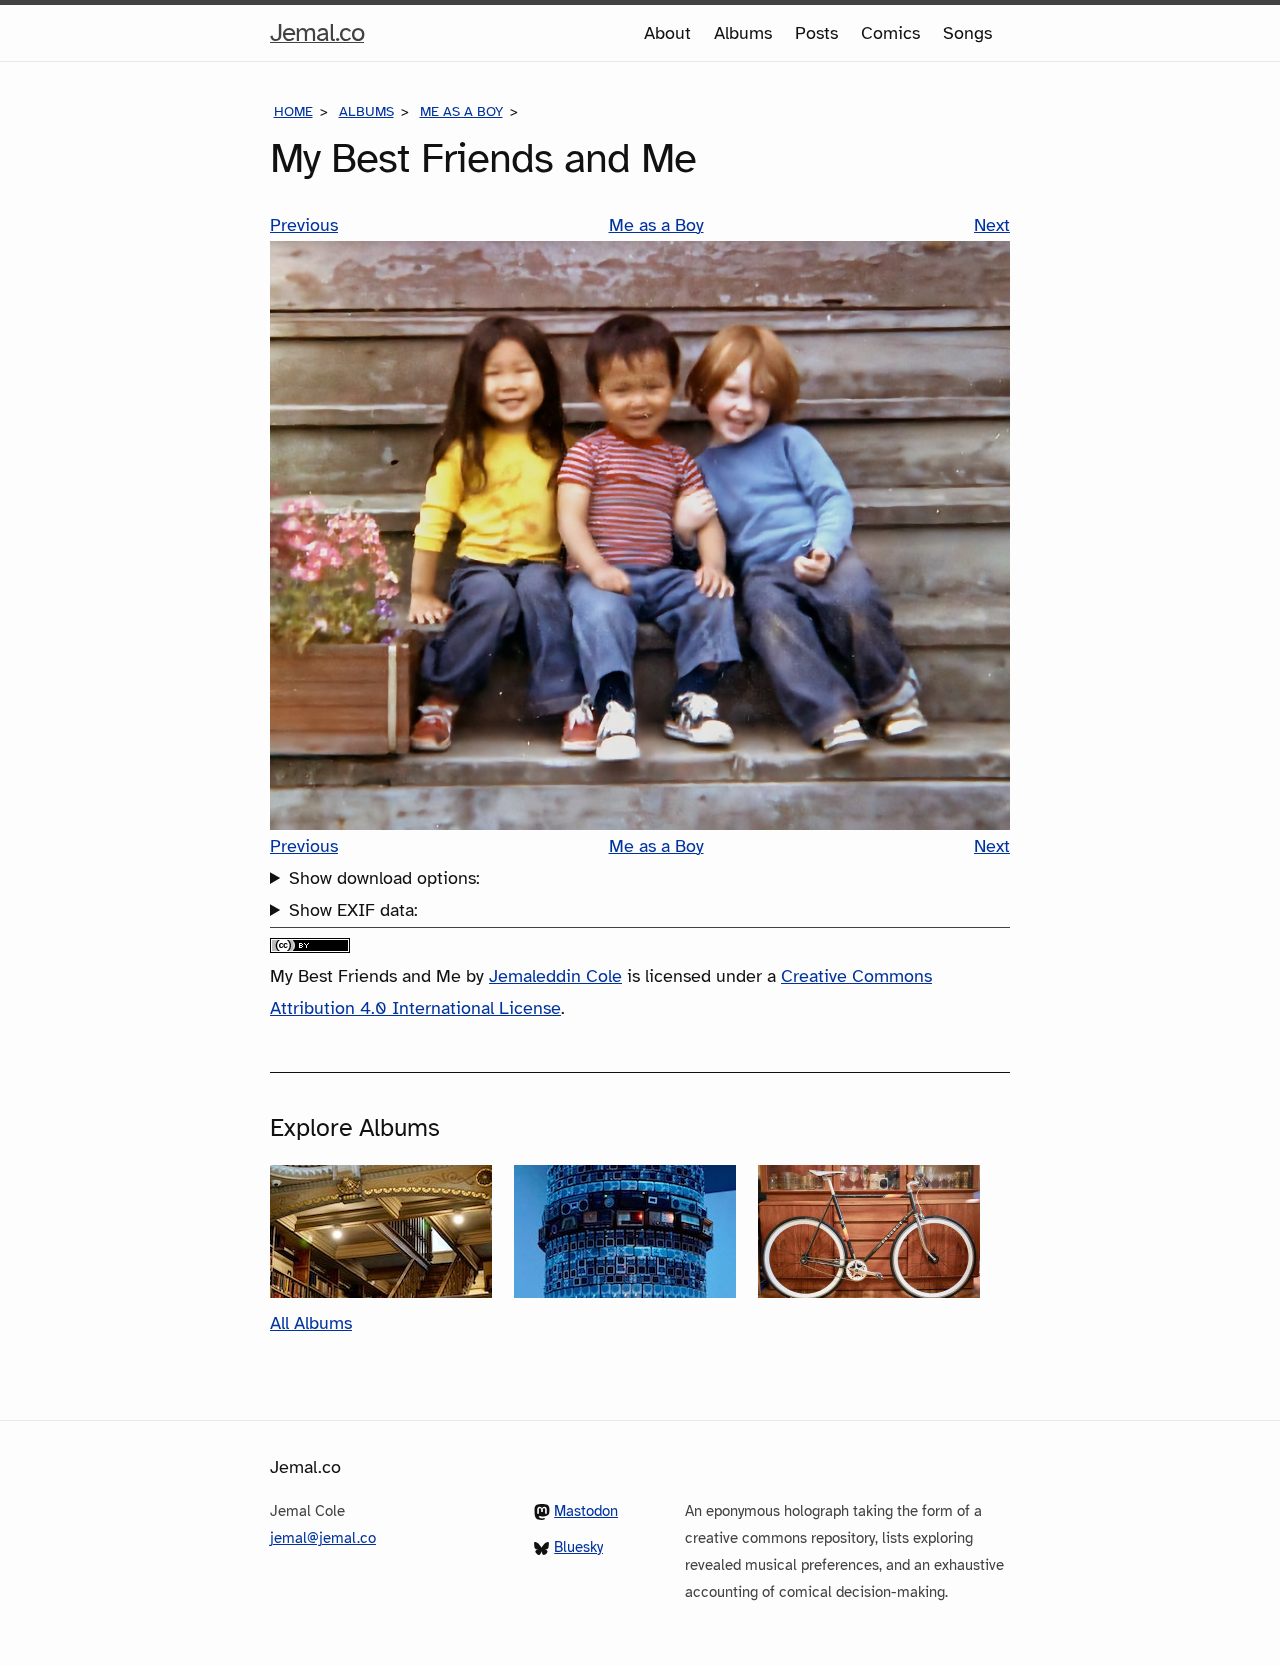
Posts (816, 33)
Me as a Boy (461, 111)
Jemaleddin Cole (555, 976)
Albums (743, 33)
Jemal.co (317, 38)
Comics (890, 33)
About (667, 33)
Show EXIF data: (353, 910)
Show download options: (384, 878)
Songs (967, 33)
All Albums (311, 1323)
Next (992, 225)
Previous (304, 225)
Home (293, 111)
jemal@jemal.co (323, 1538)
